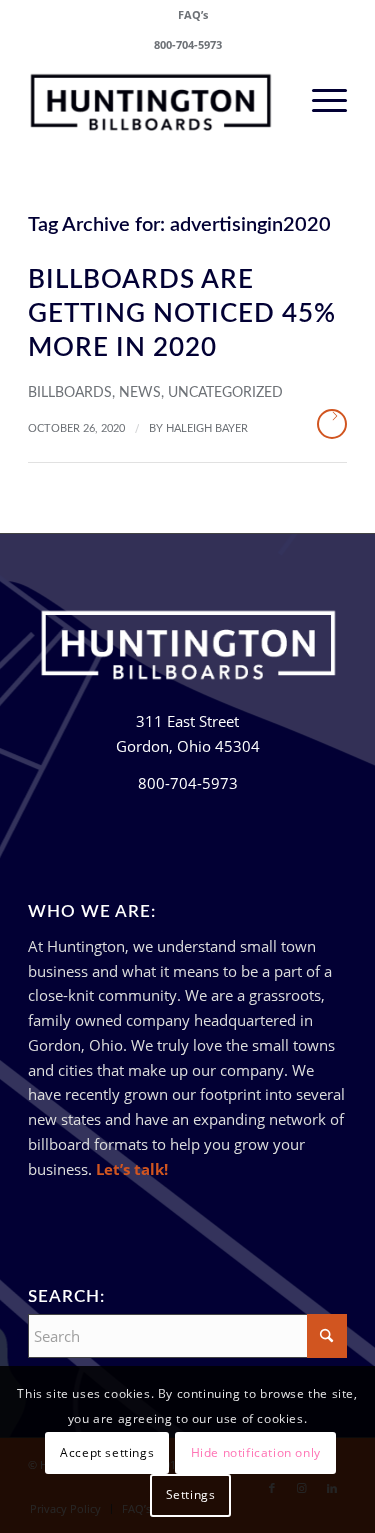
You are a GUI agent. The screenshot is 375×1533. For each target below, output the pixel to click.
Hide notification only (256, 1452)
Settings (191, 1494)
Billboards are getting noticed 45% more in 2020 (182, 314)
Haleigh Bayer (207, 428)
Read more (332, 424)
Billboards (70, 393)
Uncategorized (225, 393)
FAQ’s (193, 14)
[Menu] (319, 99)
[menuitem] (193, 15)
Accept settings (107, 1452)
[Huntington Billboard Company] (155, 99)
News (140, 393)
